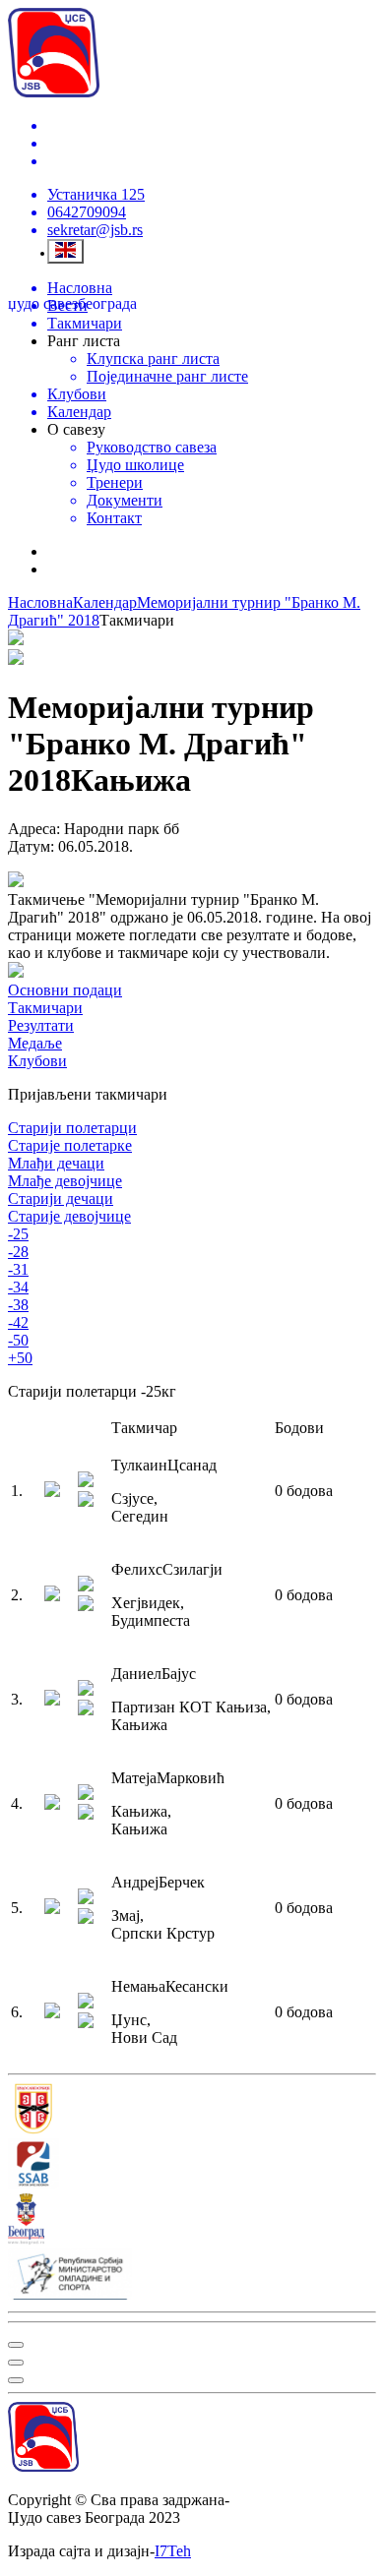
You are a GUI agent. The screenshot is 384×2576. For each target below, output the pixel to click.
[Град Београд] (192, 2221)
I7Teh (173, 2551)
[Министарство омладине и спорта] (192, 2276)
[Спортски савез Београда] (192, 2166)
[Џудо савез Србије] (192, 2111)
